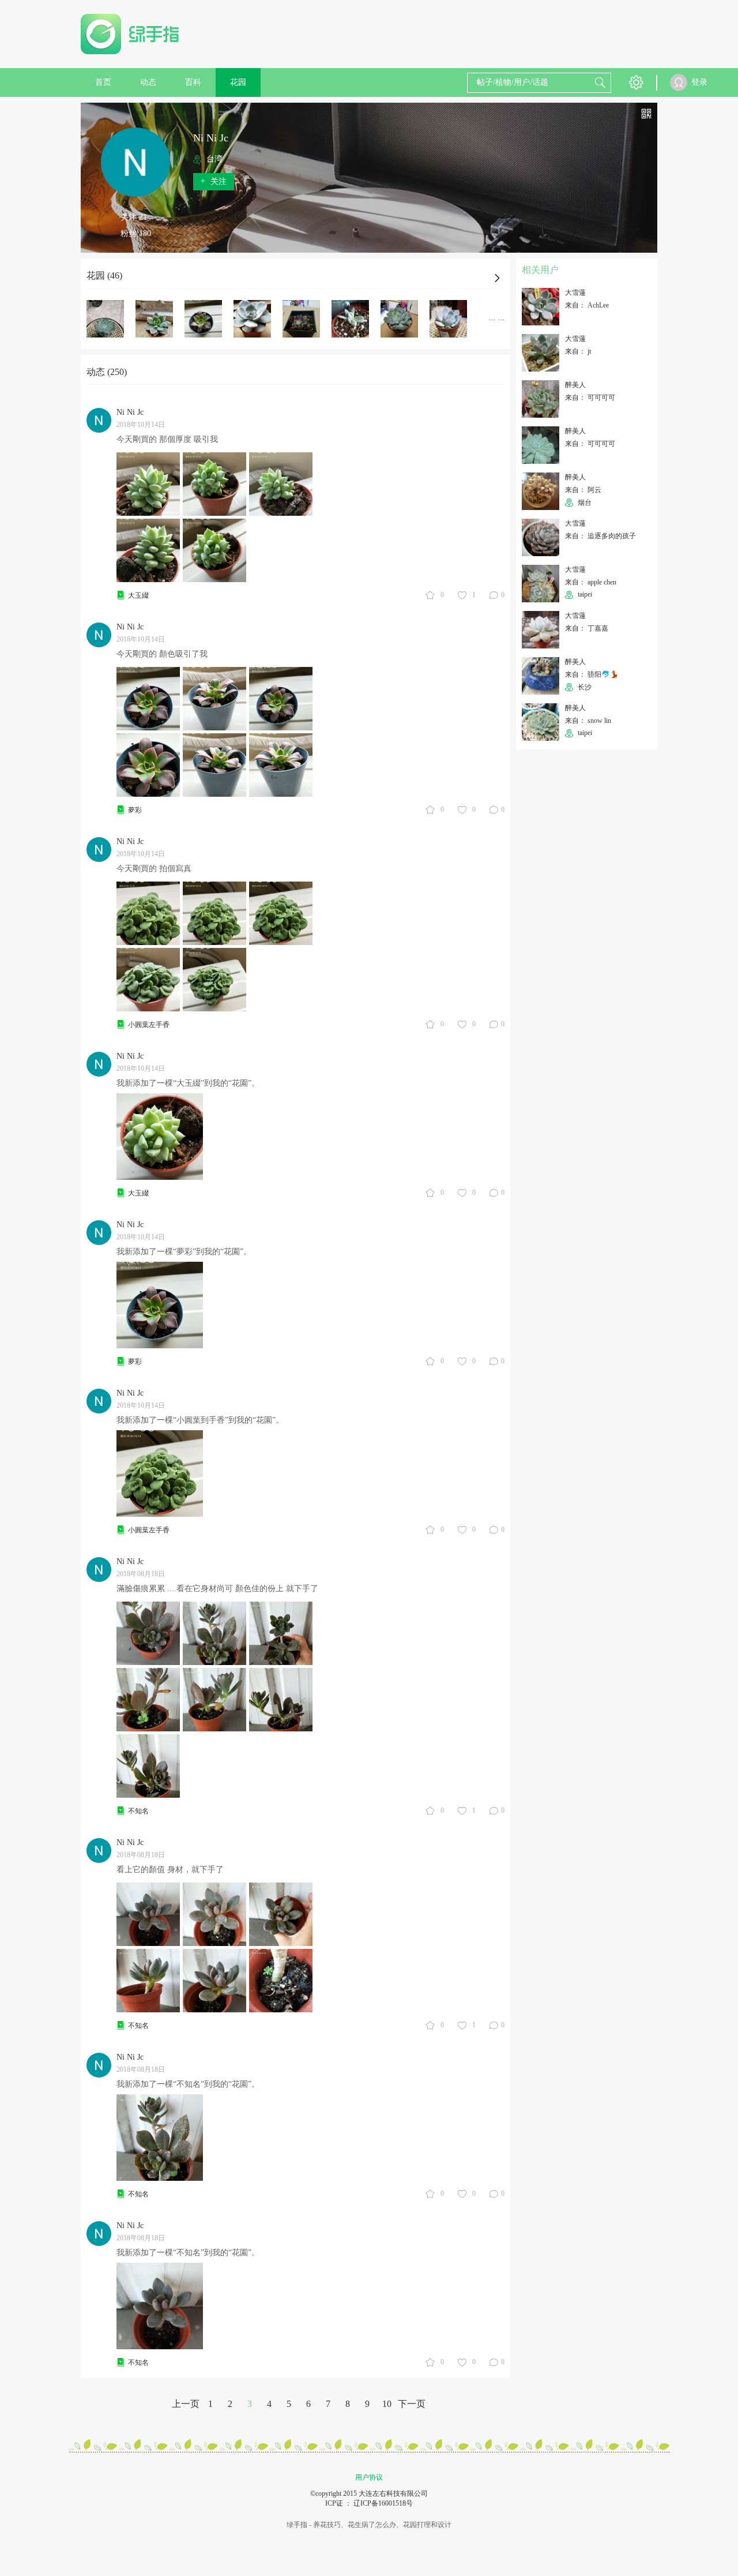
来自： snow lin (588, 721)
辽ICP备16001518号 (383, 2503)
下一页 (412, 2404)
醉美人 (575, 385)
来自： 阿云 (583, 490)
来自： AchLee (587, 305)
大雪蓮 (575, 293)
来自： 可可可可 (590, 398)
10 (387, 2404)
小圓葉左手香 (149, 1025)
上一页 (186, 2404)
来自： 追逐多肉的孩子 (600, 536)
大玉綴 (138, 595)
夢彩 (135, 810)
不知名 (138, 1811)
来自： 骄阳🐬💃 (592, 674)
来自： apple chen (591, 582)
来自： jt (578, 351)
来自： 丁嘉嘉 (587, 628)
